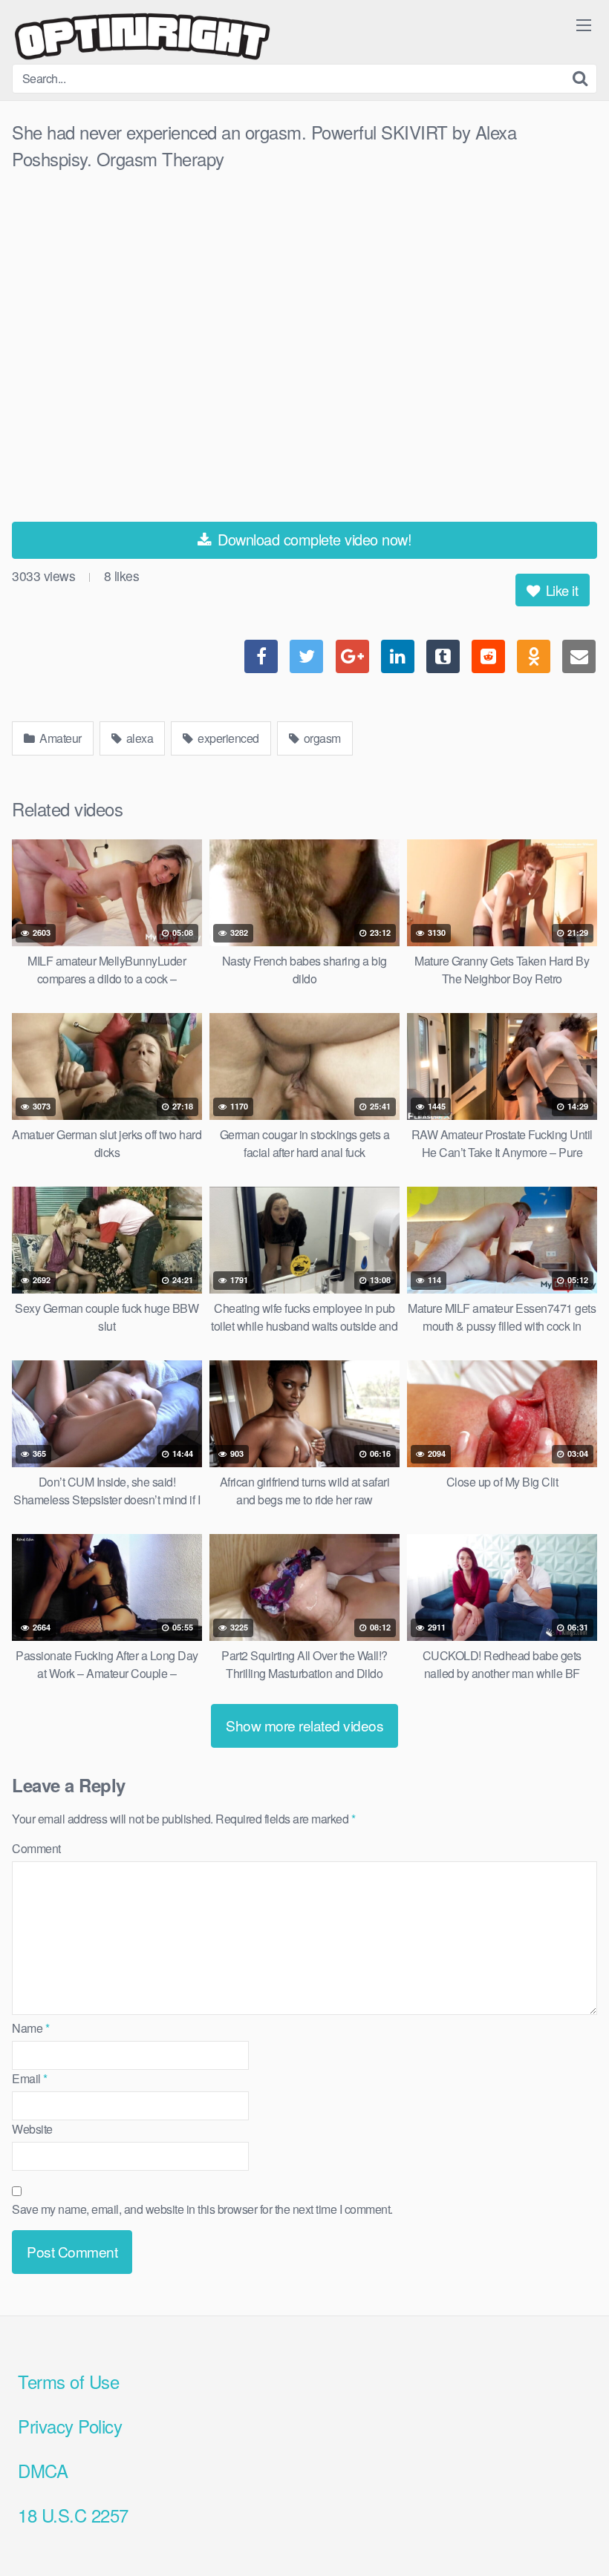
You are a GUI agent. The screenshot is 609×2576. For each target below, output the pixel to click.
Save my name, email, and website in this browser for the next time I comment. (202, 2209)
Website (32, 2129)
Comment (36, 1848)
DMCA (43, 2470)
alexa (138, 738)
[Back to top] (568, 2529)
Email (30, 2078)
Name (30, 2028)
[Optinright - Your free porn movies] (142, 38)
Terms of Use (68, 2381)
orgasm (321, 738)
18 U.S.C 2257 (73, 2515)
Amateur (59, 738)
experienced (227, 738)
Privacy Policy (70, 2426)
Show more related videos (304, 1725)
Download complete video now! (313, 539)
